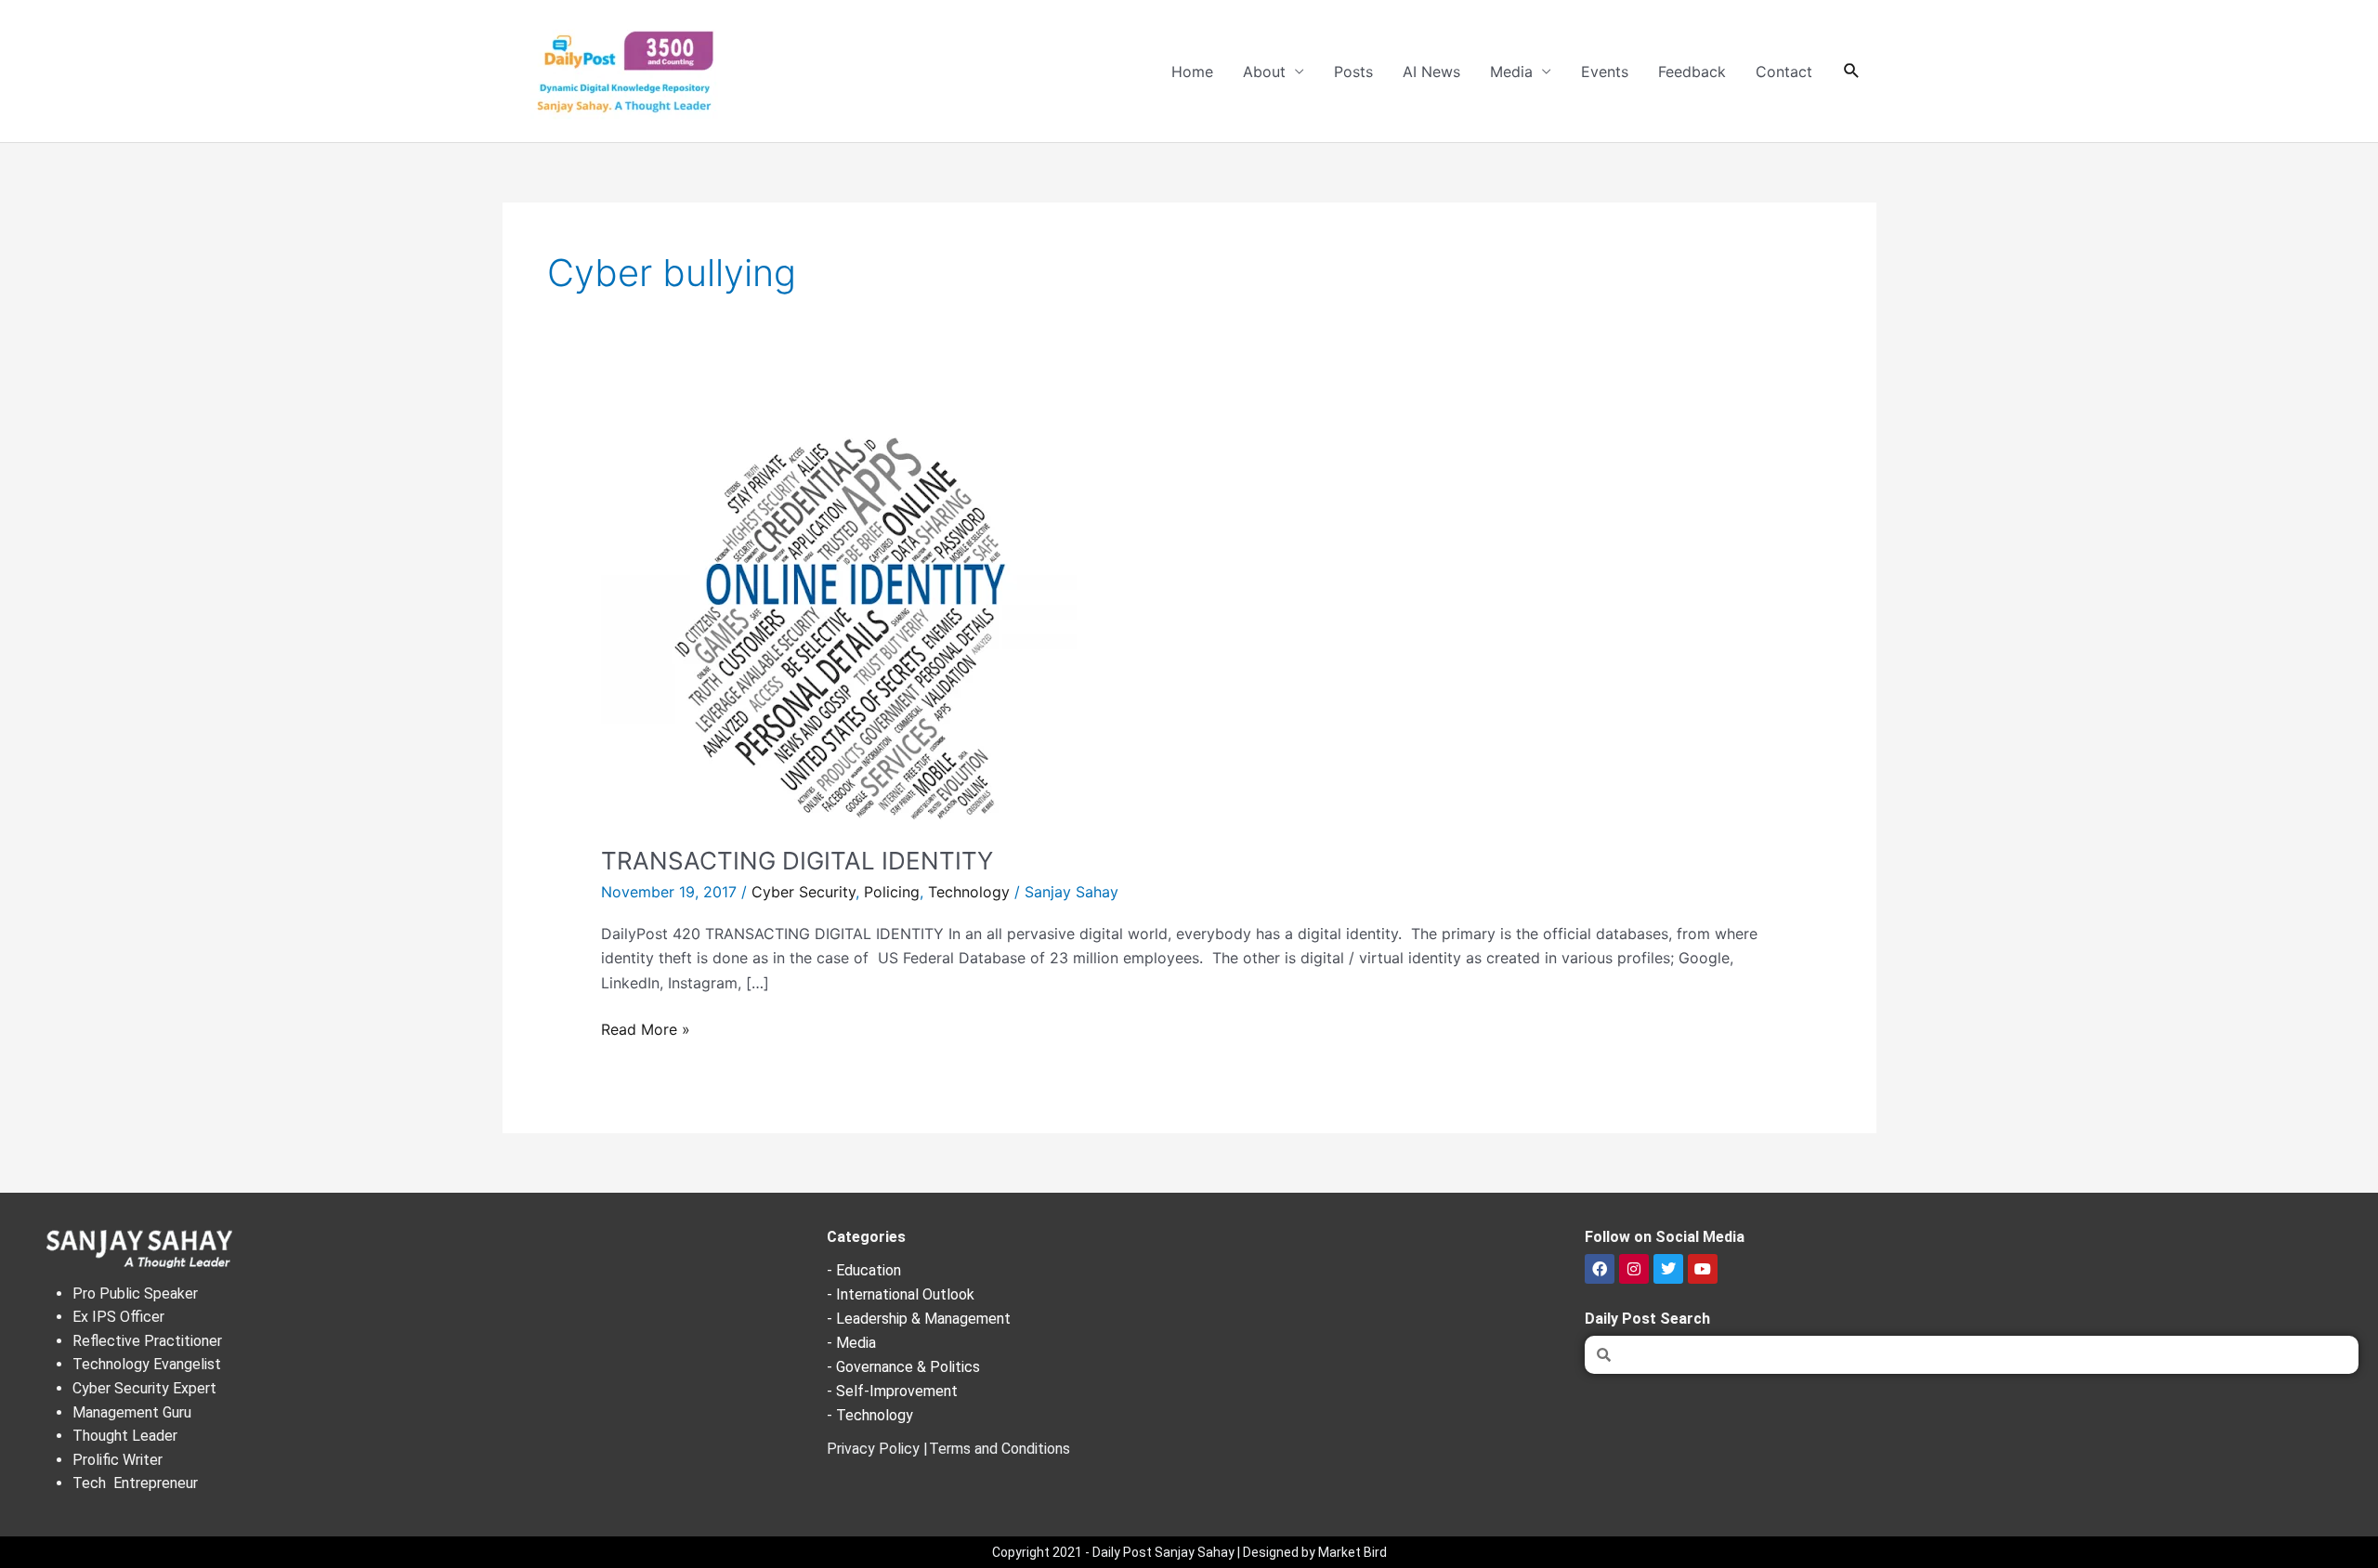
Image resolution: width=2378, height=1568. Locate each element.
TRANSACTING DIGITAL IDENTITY (797, 861)
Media (1511, 72)
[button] (1852, 71)
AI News (1431, 72)
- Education (864, 1270)
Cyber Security (804, 892)
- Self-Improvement (892, 1391)
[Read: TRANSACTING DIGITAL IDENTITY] (839, 623)
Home (1192, 72)
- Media (851, 1343)
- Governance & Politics (903, 1367)
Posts (1353, 72)
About (1264, 72)
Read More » (646, 1028)
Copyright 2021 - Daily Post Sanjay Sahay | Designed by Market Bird (1189, 1552)
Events (1605, 72)
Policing (892, 892)
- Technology (870, 1415)
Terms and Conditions (1000, 1449)
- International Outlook (901, 1294)
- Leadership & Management (919, 1319)
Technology (969, 892)
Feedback (1692, 72)
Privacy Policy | (877, 1449)
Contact (1784, 72)
